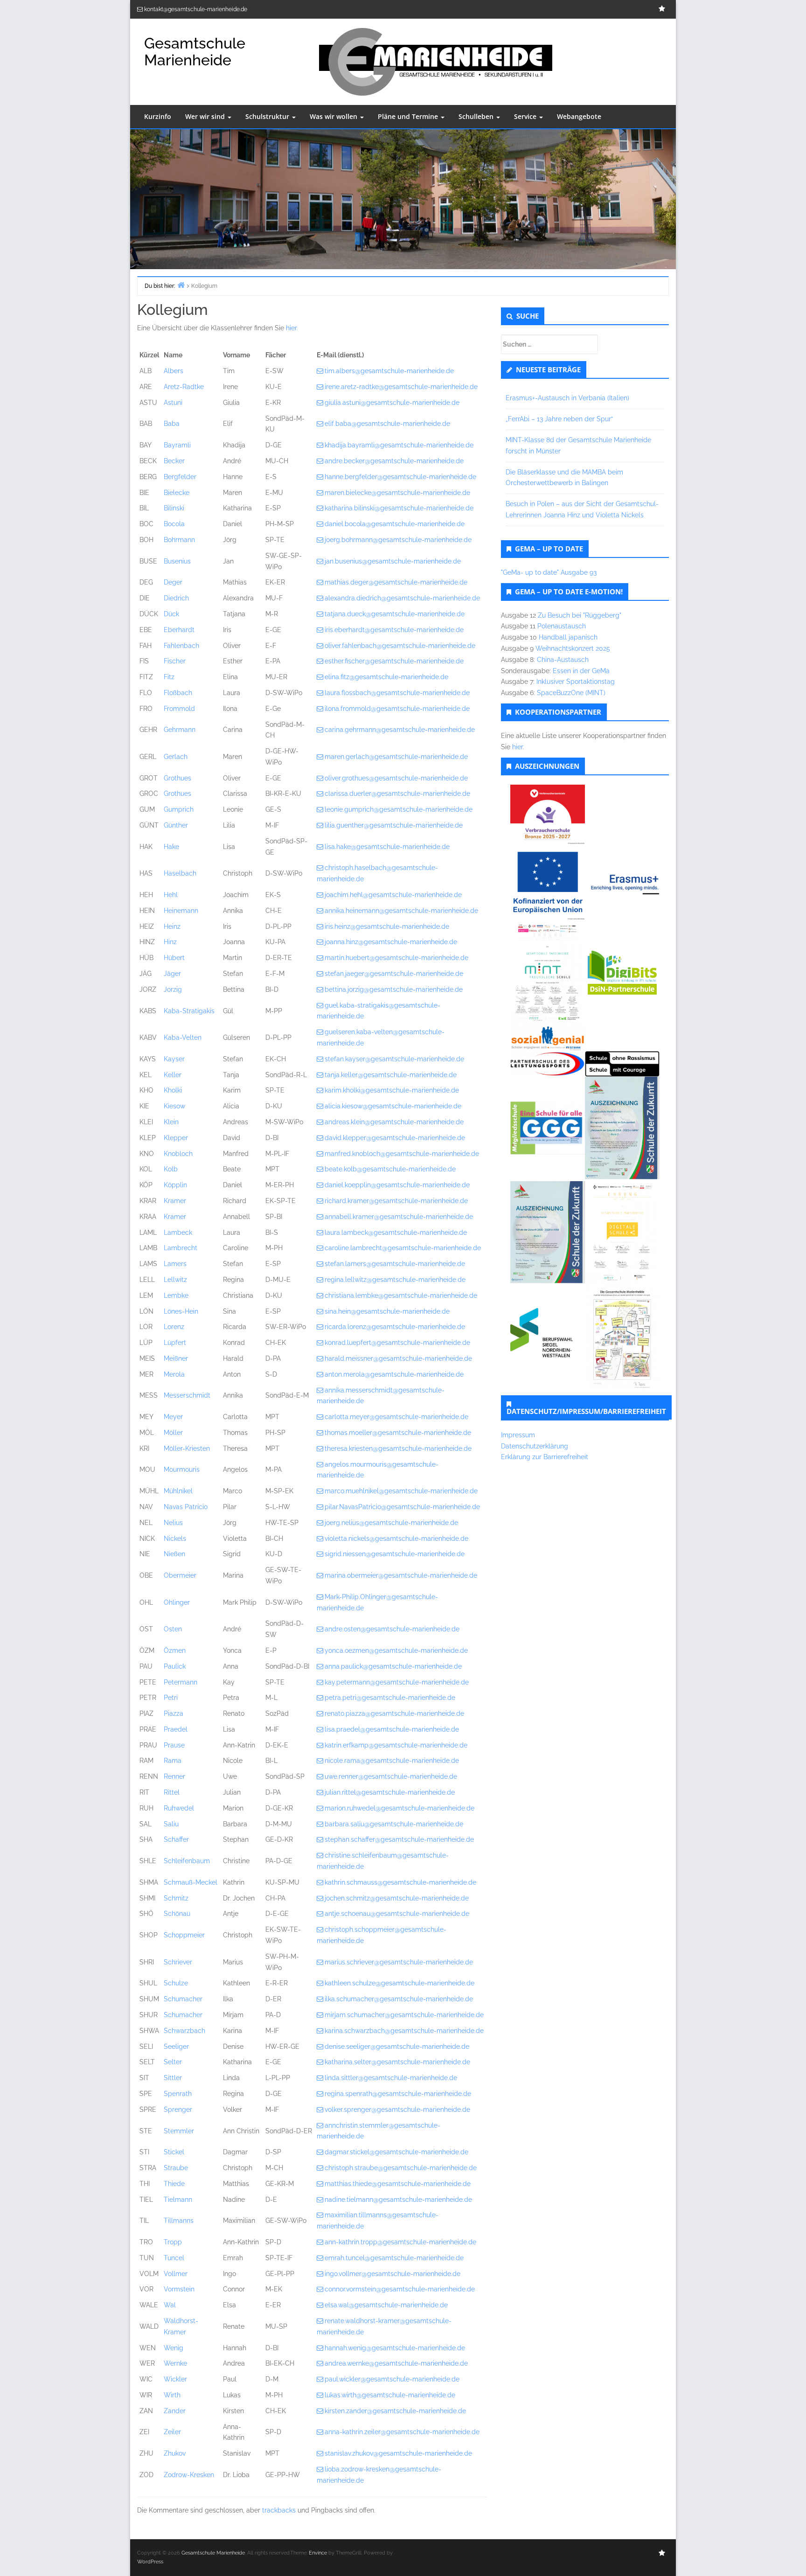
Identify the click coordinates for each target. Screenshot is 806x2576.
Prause (174, 1745)
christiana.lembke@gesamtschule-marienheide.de (401, 1295)
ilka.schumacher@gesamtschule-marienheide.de (399, 1999)
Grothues (177, 778)
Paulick (175, 1666)
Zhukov (175, 2453)
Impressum (518, 1435)
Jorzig (173, 989)
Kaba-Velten (183, 1037)
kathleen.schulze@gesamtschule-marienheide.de (400, 1983)
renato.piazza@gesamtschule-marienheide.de (394, 1713)
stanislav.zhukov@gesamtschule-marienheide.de (398, 2453)
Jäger (172, 974)
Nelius (173, 1523)
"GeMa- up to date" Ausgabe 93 (549, 572)
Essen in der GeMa (581, 671)
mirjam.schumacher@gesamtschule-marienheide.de (404, 2015)
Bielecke (177, 493)
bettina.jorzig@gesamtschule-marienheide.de (394, 989)
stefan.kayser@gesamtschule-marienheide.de (394, 1059)
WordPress (150, 2562)
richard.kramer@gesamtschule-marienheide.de (396, 1201)
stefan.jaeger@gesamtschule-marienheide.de (394, 974)
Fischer (175, 661)
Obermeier (180, 1575)
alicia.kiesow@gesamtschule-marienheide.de (393, 1106)
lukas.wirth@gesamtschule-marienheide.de (390, 2395)
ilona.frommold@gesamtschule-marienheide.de (397, 709)
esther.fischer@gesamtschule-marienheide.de (394, 661)
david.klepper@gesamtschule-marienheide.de (395, 1138)
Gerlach (176, 757)
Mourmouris (182, 1469)
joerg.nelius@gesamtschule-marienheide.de (391, 1523)
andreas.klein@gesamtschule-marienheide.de (394, 1122)
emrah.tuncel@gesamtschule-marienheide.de (394, 2258)
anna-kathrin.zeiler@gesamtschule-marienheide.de (402, 2432)
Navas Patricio (186, 1507)
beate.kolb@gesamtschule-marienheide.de (390, 1169)
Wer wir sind (206, 116)
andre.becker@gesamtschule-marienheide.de (394, 461)
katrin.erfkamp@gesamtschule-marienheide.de (396, 1745)
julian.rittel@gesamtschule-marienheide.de (390, 1792)
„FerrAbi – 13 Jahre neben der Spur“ (559, 419)
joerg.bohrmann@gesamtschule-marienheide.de (398, 540)
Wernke (175, 2363)
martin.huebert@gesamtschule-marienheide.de (396, 958)
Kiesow (174, 1106)
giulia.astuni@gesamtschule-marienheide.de (392, 403)
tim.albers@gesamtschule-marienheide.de (389, 371)
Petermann (181, 1682)
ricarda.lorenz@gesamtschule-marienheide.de (395, 1327)
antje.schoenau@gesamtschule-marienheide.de (397, 1914)
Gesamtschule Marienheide (195, 51)
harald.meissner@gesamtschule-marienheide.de (398, 1358)
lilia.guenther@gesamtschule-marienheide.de (394, 825)
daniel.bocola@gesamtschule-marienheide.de (395, 524)
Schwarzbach (184, 2031)
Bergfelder (180, 477)
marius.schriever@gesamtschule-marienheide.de (399, 1962)
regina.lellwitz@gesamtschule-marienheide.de (395, 1280)
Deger (173, 582)
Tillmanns (179, 2221)
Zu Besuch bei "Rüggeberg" (580, 615)
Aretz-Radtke (184, 387)
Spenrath (178, 2094)
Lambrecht (181, 1248)
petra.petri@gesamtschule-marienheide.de (390, 1698)
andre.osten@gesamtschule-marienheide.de (392, 1629)
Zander (175, 2411)
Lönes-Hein (181, 1311)
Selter (173, 2062)
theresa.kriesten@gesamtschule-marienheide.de (398, 1448)
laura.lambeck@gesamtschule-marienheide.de (396, 1232)
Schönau (177, 1914)
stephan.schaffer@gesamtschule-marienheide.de (399, 1839)
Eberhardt (179, 630)
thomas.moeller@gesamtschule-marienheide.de (398, 1433)
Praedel (176, 1729)
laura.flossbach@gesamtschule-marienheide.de (397, 693)
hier (518, 747)
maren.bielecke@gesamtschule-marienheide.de (397, 493)
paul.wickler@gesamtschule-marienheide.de (392, 2379)
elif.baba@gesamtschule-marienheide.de (387, 424)
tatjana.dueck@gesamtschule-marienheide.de (395, 614)
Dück (171, 614)
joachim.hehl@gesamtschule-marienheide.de (393, 895)
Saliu (171, 1824)
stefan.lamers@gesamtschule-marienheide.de (395, 1264)
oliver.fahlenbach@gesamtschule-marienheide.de (400, 646)
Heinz (172, 926)
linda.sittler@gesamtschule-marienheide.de (391, 2078)
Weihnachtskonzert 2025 (573, 648)
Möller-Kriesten (187, 1448)
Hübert (174, 958)
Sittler (173, 2078)
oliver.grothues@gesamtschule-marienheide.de (396, 778)
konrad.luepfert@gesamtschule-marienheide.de (397, 1343)
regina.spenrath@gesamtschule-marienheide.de (398, 2094)
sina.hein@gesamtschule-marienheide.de (387, 1311)
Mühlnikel (178, 1491)
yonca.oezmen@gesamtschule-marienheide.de (396, 1650)
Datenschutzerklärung (535, 1446)
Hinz (170, 942)
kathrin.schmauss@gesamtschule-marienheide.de (400, 1882)
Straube (176, 2168)
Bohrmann (179, 540)
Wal (170, 2305)
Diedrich (176, 598)
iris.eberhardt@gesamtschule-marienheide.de (394, 630)
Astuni (173, 403)
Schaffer (176, 1839)
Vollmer (176, 2274)
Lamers (175, 1264)
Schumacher (183, 1999)
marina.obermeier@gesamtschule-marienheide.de (401, 1575)
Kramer (175, 1201)
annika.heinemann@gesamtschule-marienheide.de (401, 911)
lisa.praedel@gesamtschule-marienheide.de (392, 1729)
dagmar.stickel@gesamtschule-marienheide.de (396, 2152)
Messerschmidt (187, 1395)
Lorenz (174, 1327)
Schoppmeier (184, 1935)
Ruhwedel (179, 1808)
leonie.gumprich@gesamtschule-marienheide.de (399, 809)
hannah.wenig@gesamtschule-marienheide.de (395, 2348)
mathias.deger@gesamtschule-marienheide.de (396, 582)
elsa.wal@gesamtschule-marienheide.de (386, 2305)
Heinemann (181, 911)
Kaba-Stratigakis (189, 1011)
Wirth (172, 2395)
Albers (174, 371)
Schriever (178, 1962)
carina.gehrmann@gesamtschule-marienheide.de (400, 730)
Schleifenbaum (187, 1861)
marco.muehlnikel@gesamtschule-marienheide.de (401, 1491)
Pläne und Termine (409, 116)
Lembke (176, 1295)
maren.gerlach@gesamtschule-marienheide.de (396, 757)
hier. (292, 328)
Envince (318, 2553)
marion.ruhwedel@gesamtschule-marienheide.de (400, 1808)
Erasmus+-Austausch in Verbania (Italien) (567, 398)
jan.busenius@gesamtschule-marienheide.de (393, 561)
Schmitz (176, 1898)
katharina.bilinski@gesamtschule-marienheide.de (399, 508)
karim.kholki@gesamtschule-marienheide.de (392, 1090)
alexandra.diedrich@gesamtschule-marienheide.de (402, 598)
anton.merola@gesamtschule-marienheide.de (394, 1374)
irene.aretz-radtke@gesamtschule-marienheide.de (401, 387)
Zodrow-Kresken (189, 2475)
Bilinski (174, 508)
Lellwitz (175, 1280)
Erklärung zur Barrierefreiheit (545, 1457)
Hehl (171, 895)
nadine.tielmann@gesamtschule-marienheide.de (398, 2200)
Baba (172, 424)
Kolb (171, 1169)
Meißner (176, 1358)
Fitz (169, 677)
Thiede (174, 2184)
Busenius (177, 561)
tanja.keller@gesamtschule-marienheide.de (391, 1075)
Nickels (175, 1539)
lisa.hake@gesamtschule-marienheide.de (387, 847)
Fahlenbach (181, 646)
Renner (174, 1776)
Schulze (176, 1983)
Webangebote (579, 116)
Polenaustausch (562, 626)
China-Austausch (563, 660)
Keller (173, 1075)
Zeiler (172, 2432)
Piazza (174, 1713)
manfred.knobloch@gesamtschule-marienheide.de (402, 1154)
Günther (176, 825)
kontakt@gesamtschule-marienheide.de (196, 9)
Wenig (174, 2348)
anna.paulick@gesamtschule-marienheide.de (393, 1666)
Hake (171, 847)
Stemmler (179, 2131)
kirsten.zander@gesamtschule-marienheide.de (395, 2411)
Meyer (173, 1417)
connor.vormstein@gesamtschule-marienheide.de (400, 2289)
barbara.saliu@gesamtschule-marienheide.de (394, 1824)
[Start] (181, 285)
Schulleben (477, 116)
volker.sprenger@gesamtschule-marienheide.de (397, 2110)
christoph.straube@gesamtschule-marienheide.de (401, 2168)
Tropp (173, 2242)
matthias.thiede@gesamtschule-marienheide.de (398, 2184)
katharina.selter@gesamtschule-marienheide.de (397, 2062)
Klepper (176, 1138)
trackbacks (279, 2510)
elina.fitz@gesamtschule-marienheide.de (386, 677)
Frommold (179, 709)
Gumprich (179, 809)
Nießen (174, 1554)
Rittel (172, 1792)
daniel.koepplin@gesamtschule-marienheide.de (397, 1185)
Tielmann (178, 2200)
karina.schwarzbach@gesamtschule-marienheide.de (404, 2031)
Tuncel (174, 2258)
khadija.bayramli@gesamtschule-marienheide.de (399, 445)
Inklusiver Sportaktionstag (576, 682)
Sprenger (178, 2110)
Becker (174, 461)
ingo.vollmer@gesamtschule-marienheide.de (393, 2274)
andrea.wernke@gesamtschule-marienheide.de (396, 2363)
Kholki (173, 1090)
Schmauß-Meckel (191, 1882)
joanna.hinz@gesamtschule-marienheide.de (391, 942)
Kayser (174, 1059)
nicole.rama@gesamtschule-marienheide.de (392, 1761)
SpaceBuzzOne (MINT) (571, 693)
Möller (173, 1433)
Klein (171, 1122)
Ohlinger (177, 1602)
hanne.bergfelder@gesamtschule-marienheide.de (400, 477)
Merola (174, 1374)
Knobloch (178, 1154)
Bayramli (177, 445)
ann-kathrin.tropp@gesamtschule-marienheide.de (400, 2242)
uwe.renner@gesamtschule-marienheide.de (391, 1776)
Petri (171, 1698)
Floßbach (178, 693)
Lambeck (178, 1232)
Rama (173, 1761)
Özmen (175, 1650)
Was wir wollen (334, 116)
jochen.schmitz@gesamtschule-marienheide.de (397, 1898)
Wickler (175, 2379)
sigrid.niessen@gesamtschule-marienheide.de (395, 1554)
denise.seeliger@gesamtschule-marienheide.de (397, 2047)
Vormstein (179, 2289)
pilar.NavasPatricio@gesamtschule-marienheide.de (402, 1507)
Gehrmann (180, 730)
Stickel (174, 2152)
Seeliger (176, 2047)
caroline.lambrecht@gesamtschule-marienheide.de (403, 1248)
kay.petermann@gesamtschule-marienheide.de (397, 1682)
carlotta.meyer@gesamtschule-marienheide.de (396, 1417)
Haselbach (180, 873)
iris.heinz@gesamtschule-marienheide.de (387, 926)
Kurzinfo (158, 116)
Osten (173, 1629)
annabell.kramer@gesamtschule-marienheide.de (399, 1217)
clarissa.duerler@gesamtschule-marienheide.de (397, 794)
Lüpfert (175, 1343)
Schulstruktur (268, 116)
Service (526, 116)
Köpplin (175, 1185)
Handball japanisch (568, 637)
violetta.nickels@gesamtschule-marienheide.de (396, 1539)
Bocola (174, 524)
